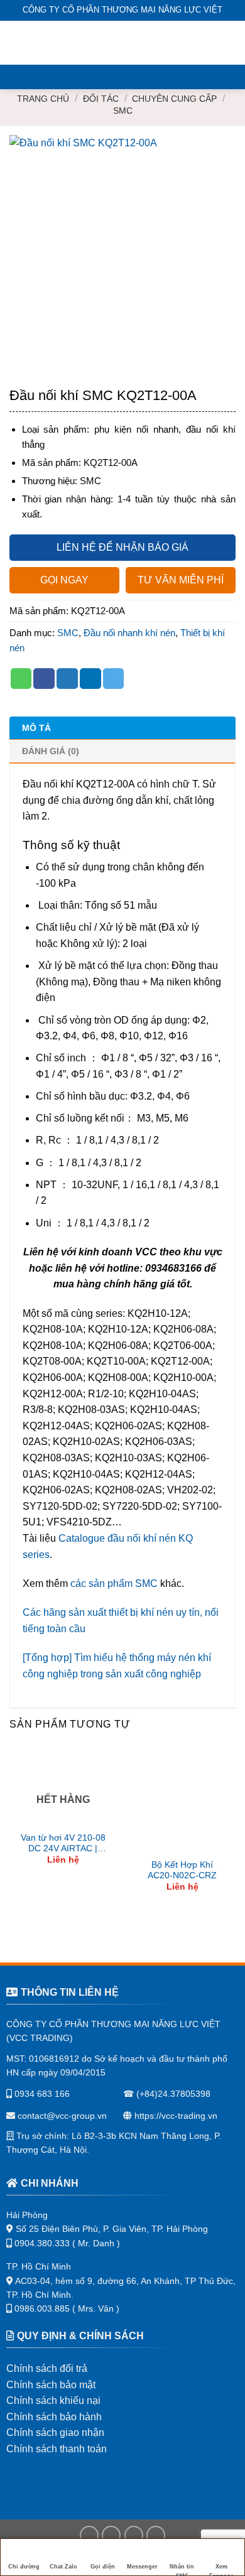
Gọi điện (103, 2567)
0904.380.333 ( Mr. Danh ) (67, 2243)
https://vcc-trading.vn (175, 2116)
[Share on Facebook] (44, 679)
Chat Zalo (63, 2567)
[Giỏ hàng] (229, 43)
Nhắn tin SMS (182, 2570)
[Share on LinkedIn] (90, 679)
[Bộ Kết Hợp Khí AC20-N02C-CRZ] (182, 1800)
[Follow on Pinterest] (156, 2535)
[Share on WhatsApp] (21, 679)
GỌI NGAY (64, 580)
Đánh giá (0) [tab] (51, 751)
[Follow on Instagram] (111, 2535)
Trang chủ (43, 99)
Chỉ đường (24, 2567)
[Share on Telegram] (114, 679)
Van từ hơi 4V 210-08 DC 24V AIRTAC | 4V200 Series (63, 1844)
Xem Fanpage (221, 2570)
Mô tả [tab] (36, 728)
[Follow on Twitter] (134, 2535)
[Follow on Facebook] (89, 2535)
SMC (123, 111)
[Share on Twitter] (67, 679)
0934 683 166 (41, 2094)
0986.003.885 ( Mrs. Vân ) (67, 2308)
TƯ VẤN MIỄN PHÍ (181, 580)
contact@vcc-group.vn (61, 2116)
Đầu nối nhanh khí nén (129, 633)
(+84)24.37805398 (173, 2094)
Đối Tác (101, 99)
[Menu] (17, 42)
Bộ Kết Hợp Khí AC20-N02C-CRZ (182, 1870)
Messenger (142, 2567)
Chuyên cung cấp (174, 99)
